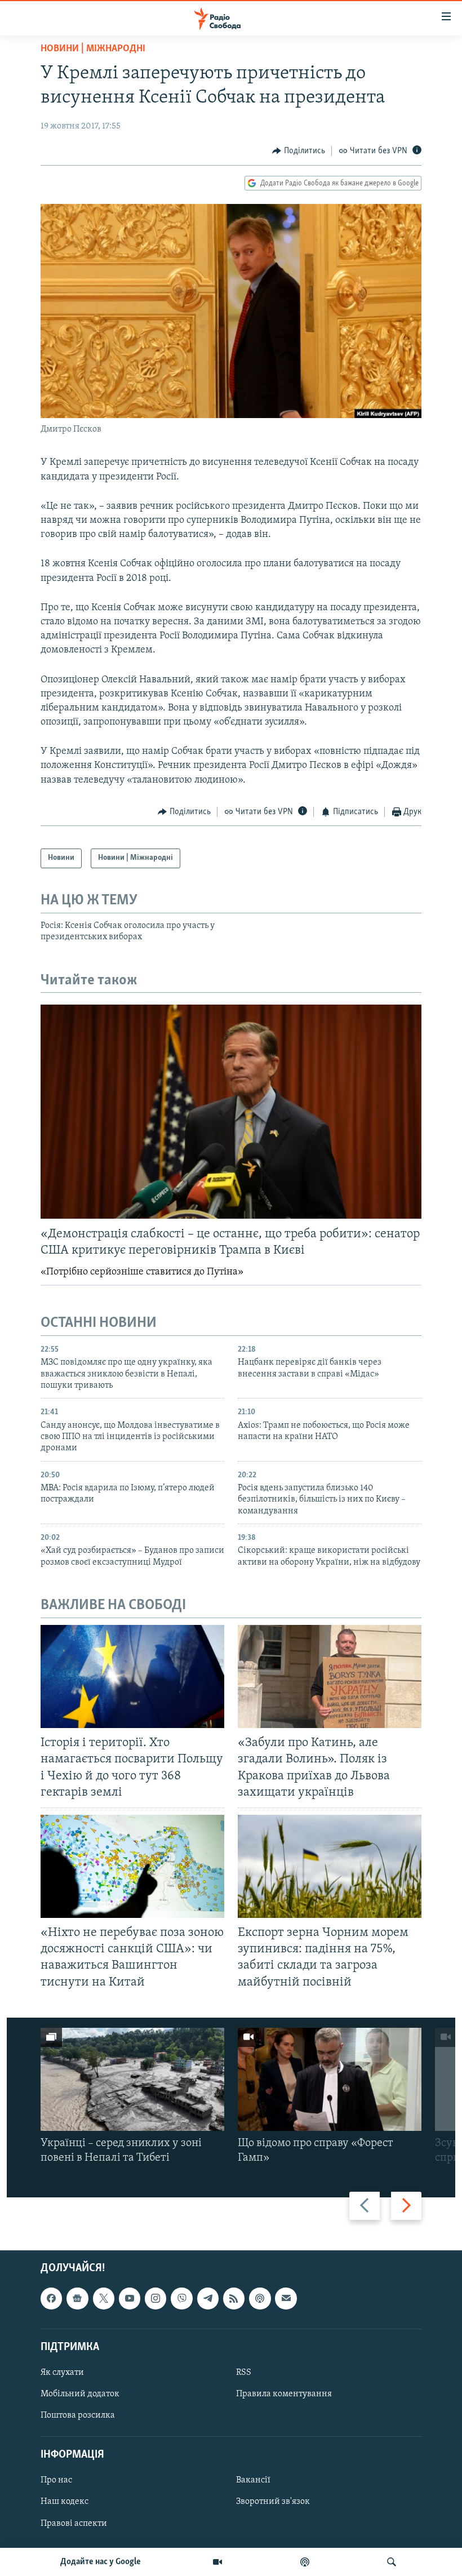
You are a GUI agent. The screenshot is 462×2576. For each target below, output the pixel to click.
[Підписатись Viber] (181, 2298)
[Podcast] (260, 2298)
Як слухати (62, 2373)
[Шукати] (392, 2562)
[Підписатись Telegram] (208, 2298)
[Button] (299, 151)
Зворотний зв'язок (273, 2502)
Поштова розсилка (78, 2415)
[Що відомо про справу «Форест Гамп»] (330, 2079)
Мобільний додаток (80, 2394)
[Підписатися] (286, 2298)
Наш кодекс (65, 2502)
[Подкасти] (305, 2562)
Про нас (56, 2480)
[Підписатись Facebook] (51, 2298)
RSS (244, 2373)
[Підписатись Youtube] (130, 2298)
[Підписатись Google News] (77, 2298)
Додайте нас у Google (101, 2562)
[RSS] (234, 2298)
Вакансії (253, 2480)
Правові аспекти (74, 2523)
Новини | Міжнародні (93, 49)
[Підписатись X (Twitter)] (104, 2298)
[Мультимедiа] (217, 2562)
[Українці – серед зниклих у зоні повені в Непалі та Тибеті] (132, 2079)
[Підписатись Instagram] (156, 2298)
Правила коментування (284, 2394)
